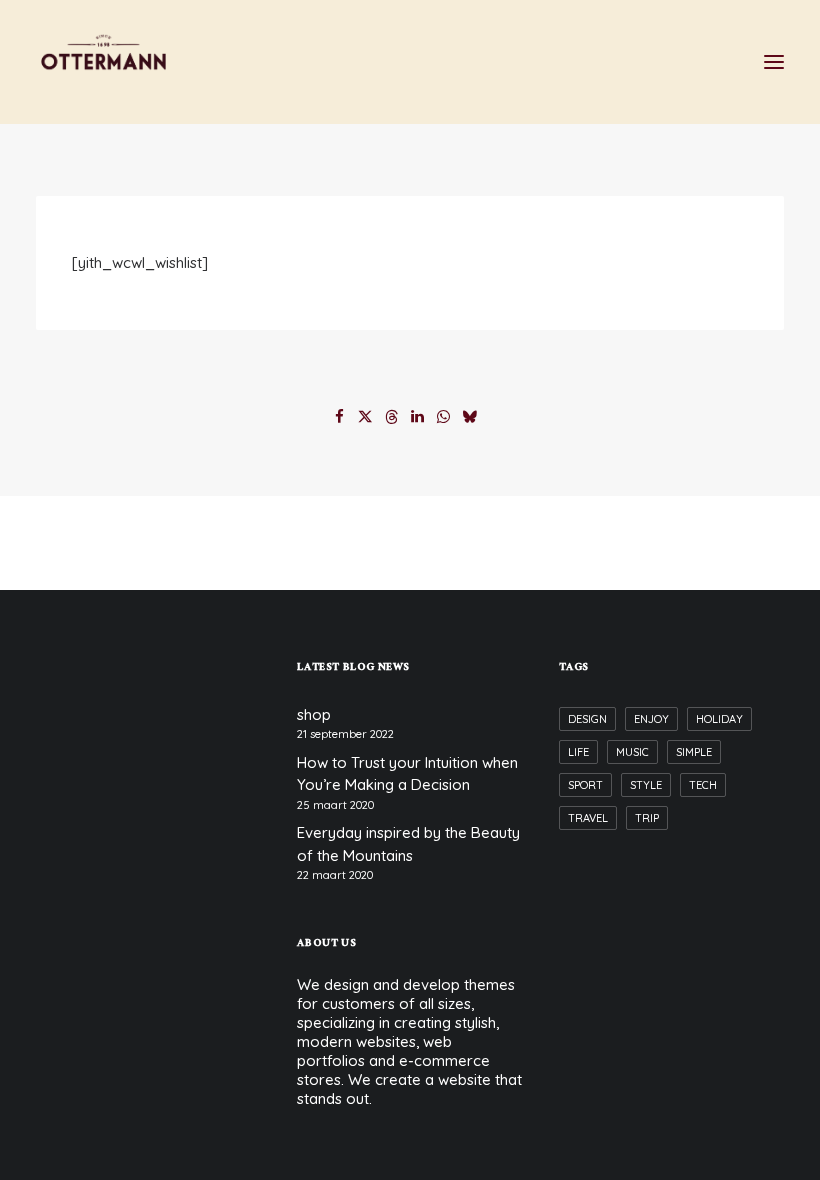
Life (578, 752)
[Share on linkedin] (418, 417)
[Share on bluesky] (470, 417)
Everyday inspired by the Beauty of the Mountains (408, 844)
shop (314, 714)
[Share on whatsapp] (444, 417)
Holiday (719, 719)
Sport (585, 785)
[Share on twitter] (366, 417)
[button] (774, 62)
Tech (703, 785)
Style (646, 785)
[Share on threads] (392, 417)
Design (587, 719)
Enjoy (651, 719)
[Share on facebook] (340, 417)
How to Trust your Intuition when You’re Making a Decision (407, 774)
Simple (694, 752)
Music (632, 752)
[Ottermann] (103, 62)
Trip (647, 818)
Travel (588, 818)
